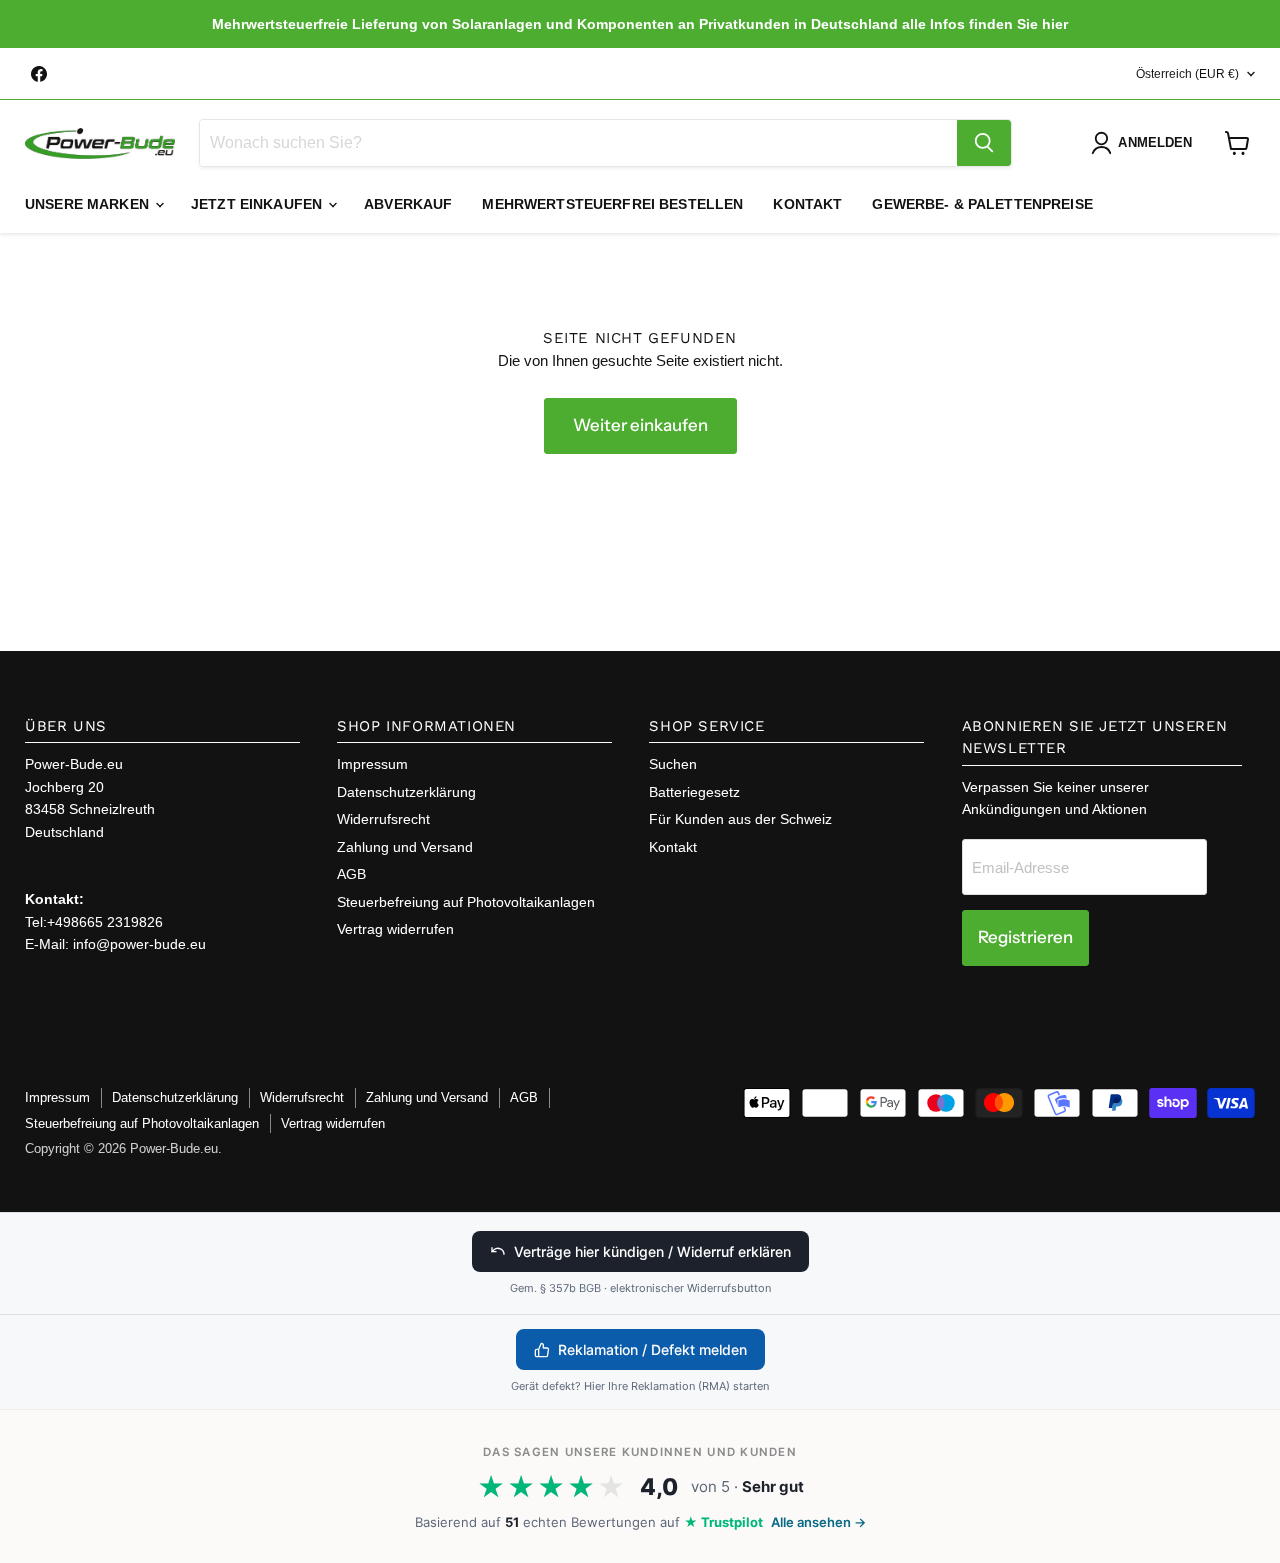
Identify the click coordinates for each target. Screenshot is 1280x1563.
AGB (351, 874)
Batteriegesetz (694, 792)
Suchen (673, 764)
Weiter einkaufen (640, 425)
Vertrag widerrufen (395, 929)
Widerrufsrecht (383, 819)
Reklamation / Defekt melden (652, 1349)
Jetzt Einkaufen (258, 204)
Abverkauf (408, 204)
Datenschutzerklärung (406, 792)
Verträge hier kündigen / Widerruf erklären (652, 1251)
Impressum (372, 764)
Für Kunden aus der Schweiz (740, 819)
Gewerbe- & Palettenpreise (982, 204)
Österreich (1187, 74)
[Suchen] (984, 143)
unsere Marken (89, 204)
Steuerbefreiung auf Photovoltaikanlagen (466, 902)
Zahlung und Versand (405, 847)
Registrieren (1025, 937)
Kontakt (807, 204)
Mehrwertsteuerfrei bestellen (612, 204)
